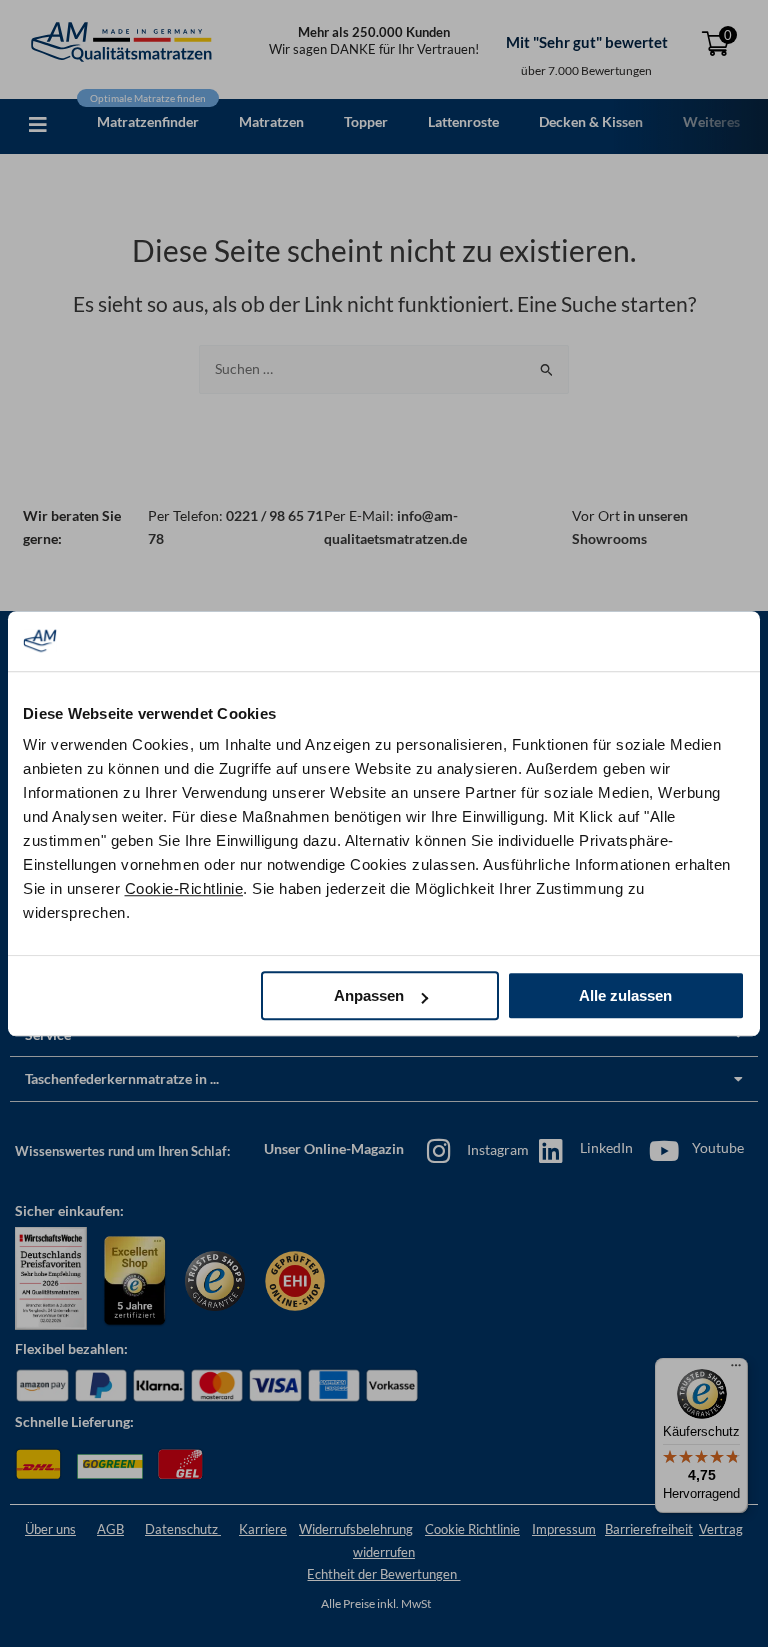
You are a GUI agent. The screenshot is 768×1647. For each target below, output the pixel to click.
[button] (38, 125)
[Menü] (736, 1370)
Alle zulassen (625, 995)
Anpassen (369, 995)
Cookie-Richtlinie (184, 888)
